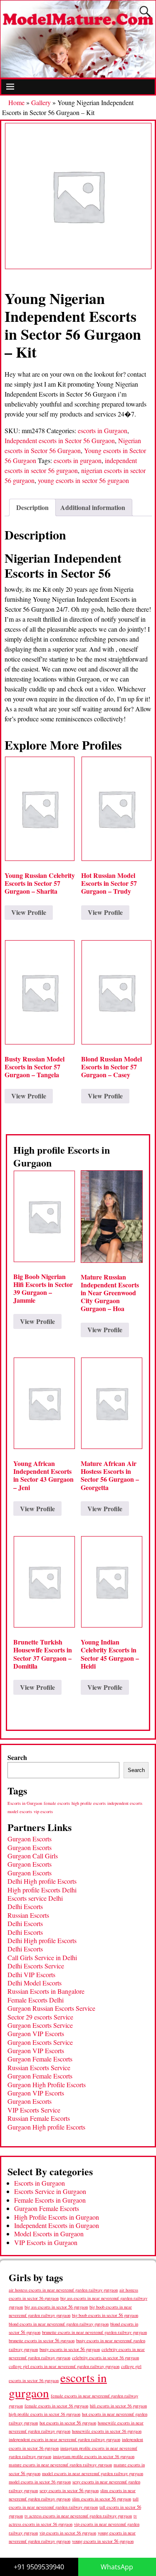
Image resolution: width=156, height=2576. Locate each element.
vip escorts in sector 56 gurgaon (68, 2533)
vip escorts (43, 1811)
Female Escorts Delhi (36, 2000)
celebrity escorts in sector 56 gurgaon (105, 2358)
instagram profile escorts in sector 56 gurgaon (94, 2456)
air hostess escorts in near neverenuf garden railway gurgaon (63, 2290)
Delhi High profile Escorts (42, 1881)
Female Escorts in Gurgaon (50, 2200)
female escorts (57, 1803)
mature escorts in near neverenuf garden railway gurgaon (60, 2464)
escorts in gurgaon (78, 460)
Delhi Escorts (25, 1906)
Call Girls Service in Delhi (42, 1957)
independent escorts (125, 1803)
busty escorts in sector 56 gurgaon (70, 2349)
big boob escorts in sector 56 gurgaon (105, 2315)
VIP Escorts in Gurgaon (46, 2242)
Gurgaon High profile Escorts (46, 2127)
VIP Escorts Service (34, 2110)
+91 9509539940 (39, 2567)
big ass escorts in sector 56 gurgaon (56, 2307)
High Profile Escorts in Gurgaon (57, 2217)
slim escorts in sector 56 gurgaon (102, 2499)
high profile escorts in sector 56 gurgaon (45, 2414)
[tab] (32, 507)
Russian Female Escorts (39, 2118)
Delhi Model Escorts (35, 1983)
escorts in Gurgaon (103, 430)
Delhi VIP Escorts (31, 1974)
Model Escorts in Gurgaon (49, 2234)
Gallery (41, 102)
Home (16, 102)
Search (17, 1757)
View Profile (29, 912)
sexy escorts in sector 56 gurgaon (69, 2490)
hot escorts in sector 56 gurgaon (68, 2423)
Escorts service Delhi (35, 1898)
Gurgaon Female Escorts (40, 2059)
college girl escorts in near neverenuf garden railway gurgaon (64, 2366)
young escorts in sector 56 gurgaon (83, 480)
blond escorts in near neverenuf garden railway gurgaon (59, 2324)
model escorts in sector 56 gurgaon (40, 2482)
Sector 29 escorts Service (40, 2017)
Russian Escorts (28, 1915)
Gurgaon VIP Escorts (36, 2033)
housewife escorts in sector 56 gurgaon (107, 2431)
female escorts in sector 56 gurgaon (56, 2406)
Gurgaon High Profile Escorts (47, 2085)
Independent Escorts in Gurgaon (57, 2225)
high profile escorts (89, 1803)
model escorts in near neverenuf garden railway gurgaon (93, 2473)
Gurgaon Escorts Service (40, 2025)
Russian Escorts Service (39, 2067)
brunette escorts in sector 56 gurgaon (42, 2340)
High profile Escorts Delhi (42, 1890)
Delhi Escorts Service (36, 1966)
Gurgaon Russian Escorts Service (51, 2008)
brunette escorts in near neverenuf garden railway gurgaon (94, 2332)
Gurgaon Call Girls (33, 1856)
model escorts (20, 1811)
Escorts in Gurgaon (25, 1803)
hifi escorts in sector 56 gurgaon (118, 2406)
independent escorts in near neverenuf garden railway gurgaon (64, 2439)
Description (32, 507)
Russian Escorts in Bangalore (46, 1991)
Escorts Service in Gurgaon (50, 2191)
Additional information (93, 507)
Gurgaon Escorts (30, 1839)
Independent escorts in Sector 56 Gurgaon (60, 440)
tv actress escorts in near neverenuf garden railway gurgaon (78, 2516)
